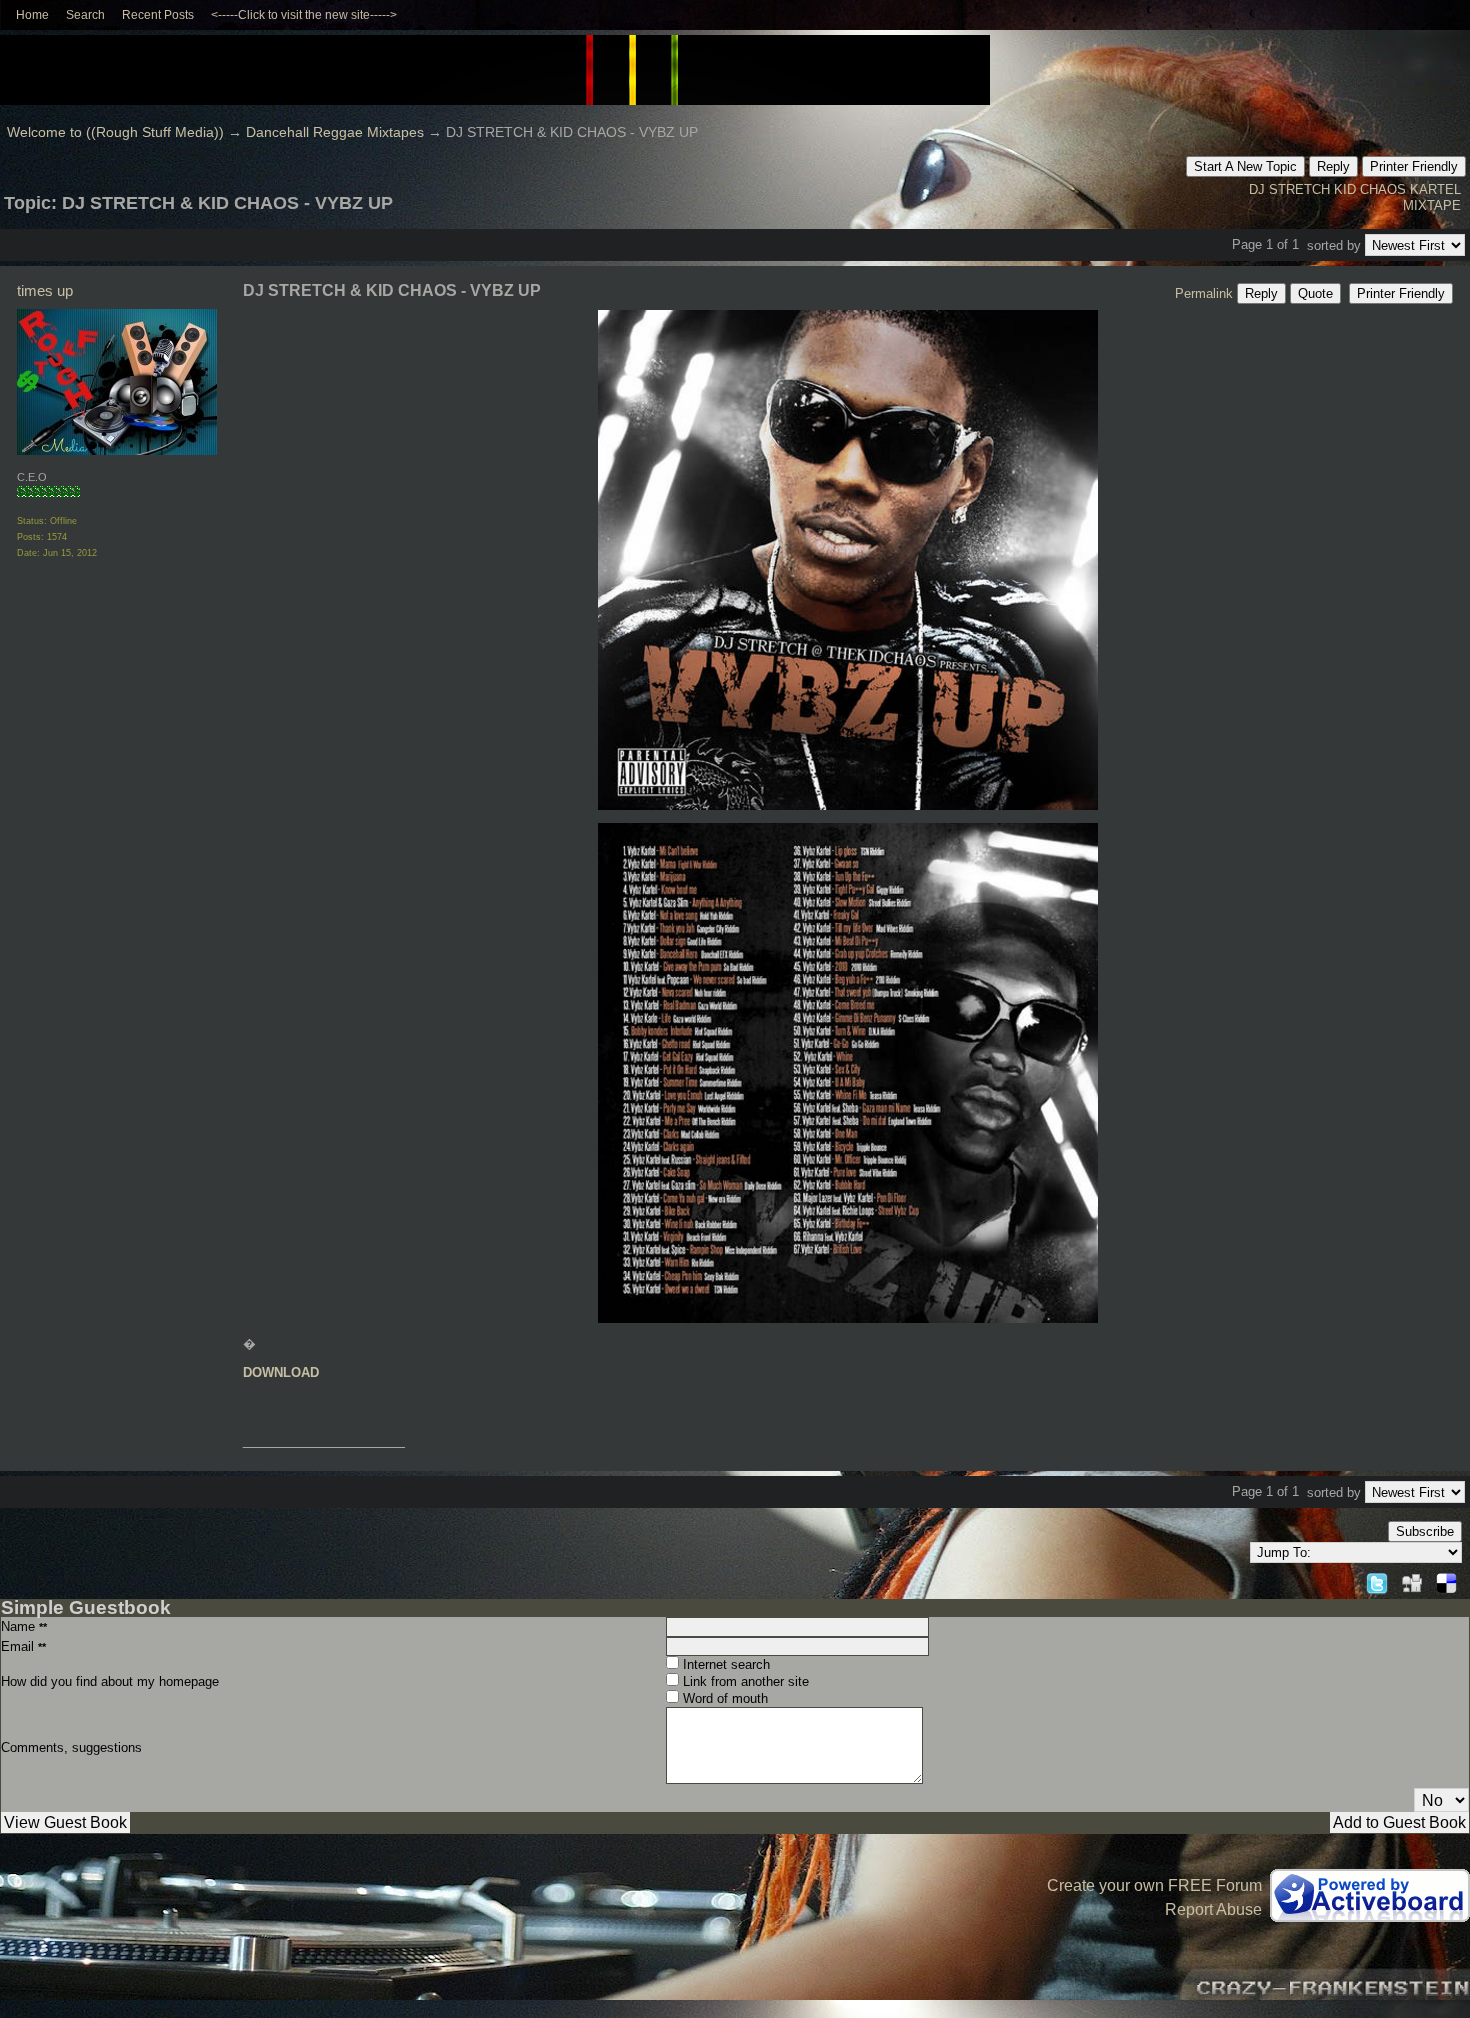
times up (45, 290)
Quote (1315, 293)
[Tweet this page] (1377, 1580)
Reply (1333, 166)
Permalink (1204, 293)
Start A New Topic (1245, 166)
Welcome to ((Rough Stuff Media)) (115, 132)
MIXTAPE (1432, 205)
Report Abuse (1213, 1909)
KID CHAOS (1370, 189)
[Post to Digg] (1412, 1580)
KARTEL (1435, 189)
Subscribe (1425, 1531)
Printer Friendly (1414, 166)
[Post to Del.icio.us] (1446, 1580)
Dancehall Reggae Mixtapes (335, 132)
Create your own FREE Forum (1154, 1885)
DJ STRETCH (1289, 189)
